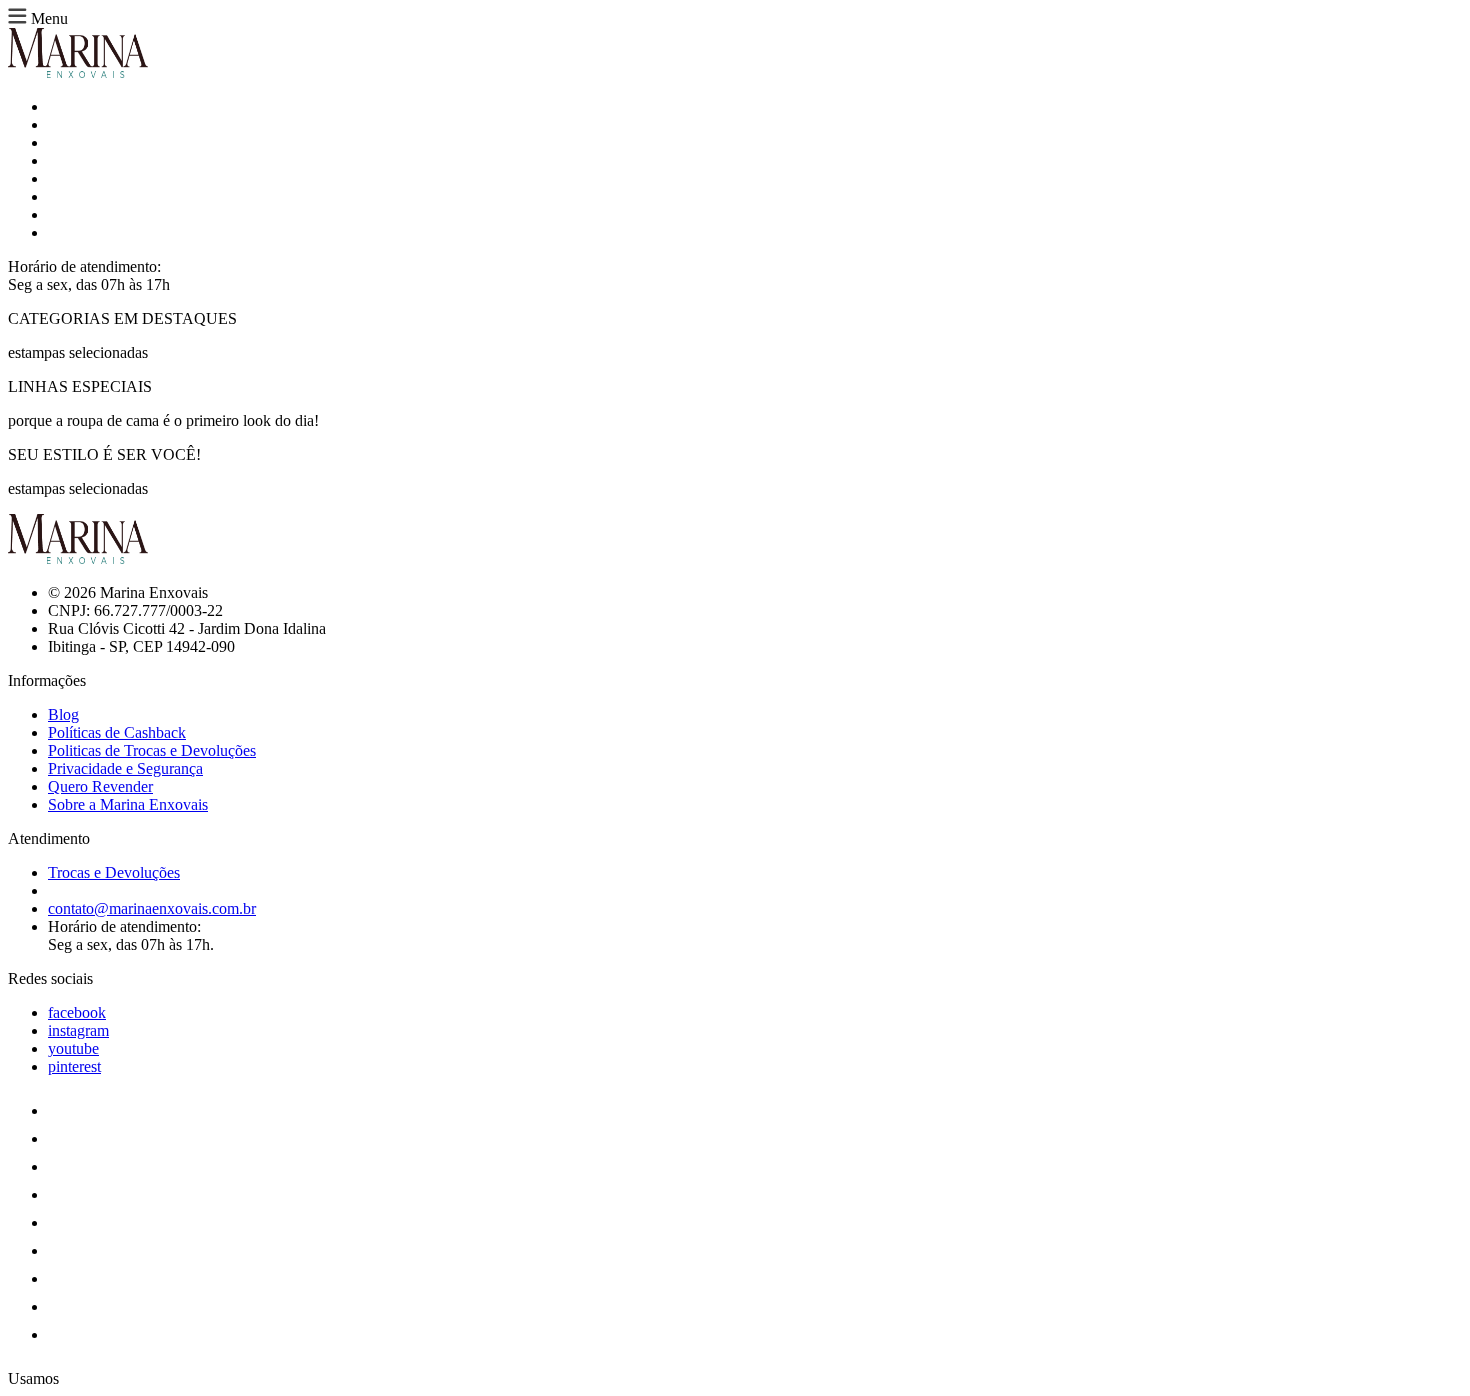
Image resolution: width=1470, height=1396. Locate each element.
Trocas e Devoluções (114, 872)
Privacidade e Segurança (125, 768)
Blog (63, 714)
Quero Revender (100, 786)
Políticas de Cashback (117, 732)
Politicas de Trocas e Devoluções (152, 750)
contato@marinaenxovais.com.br (152, 908)
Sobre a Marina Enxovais (128, 804)
